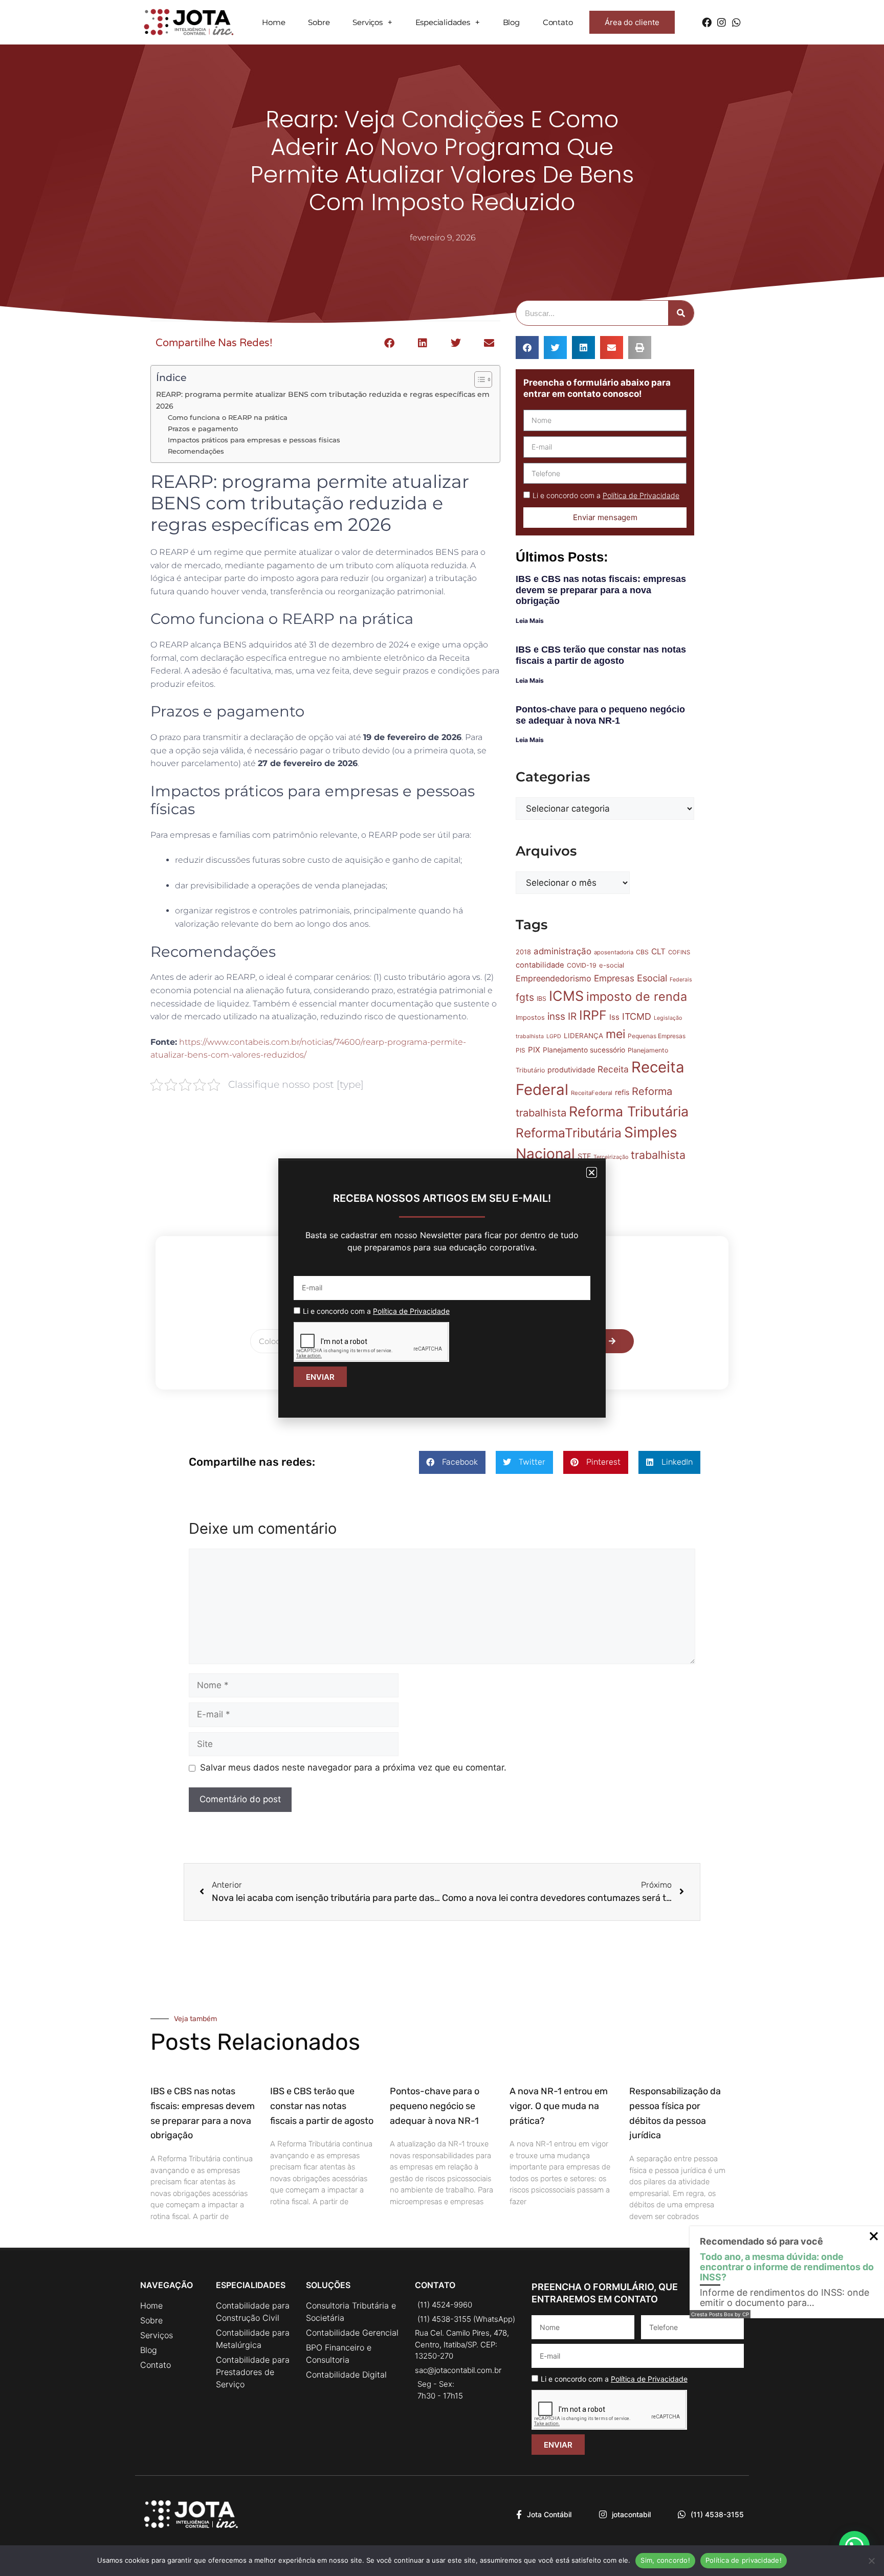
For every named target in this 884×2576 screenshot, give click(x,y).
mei (615, 1034)
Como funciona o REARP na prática (228, 417)
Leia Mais (530, 621)
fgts (525, 997)
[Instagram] (722, 22)
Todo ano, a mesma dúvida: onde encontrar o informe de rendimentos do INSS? (787, 2267)
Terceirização (611, 1157)
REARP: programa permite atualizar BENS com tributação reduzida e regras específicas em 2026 (323, 400)
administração (562, 951)
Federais (681, 980)
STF (584, 1156)
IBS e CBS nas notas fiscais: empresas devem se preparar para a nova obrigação (601, 590)
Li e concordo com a (606, 495)
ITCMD (637, 1016)
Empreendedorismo (554, 978)
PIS (521, 1050)
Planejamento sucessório (584, 1050)
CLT (658, 951)
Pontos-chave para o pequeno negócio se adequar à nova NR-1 (600, 715)
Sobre (319, 22)
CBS (642, 952)
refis (622, 1092)
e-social (612, 965)
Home (273, 22)
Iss (614, 1017)
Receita (613, 1069)
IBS (542, 999)
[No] (871, 2561)
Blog (511, 22)
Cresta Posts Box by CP (720, 2314)
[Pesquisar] (681, 313)
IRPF (593, 1015)
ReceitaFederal (592, 1093)
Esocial (652, 978)
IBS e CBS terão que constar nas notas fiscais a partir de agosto (601, 655)
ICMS (566, 996)
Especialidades (443, 22)
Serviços (367, 22)
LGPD (554, 1036)
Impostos (530, 1017)
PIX (534, 1050)
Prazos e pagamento (203, 429)
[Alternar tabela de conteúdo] (478, 379)
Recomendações (196, 451)
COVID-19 (582, 965)
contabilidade (540, 965)
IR (572, 1016)
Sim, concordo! (665, 2560)
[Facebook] (707, 22)
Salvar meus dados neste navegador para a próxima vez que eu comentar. (353, 1767)
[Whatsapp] (736, 22)
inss (556, 1016)
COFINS (679, 952)
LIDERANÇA (583, 1036)
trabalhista (658, 1155)
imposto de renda (637, 996)
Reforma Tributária (629, 1111)
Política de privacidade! (744, 2560)
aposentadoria (614, 952)
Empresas (614, 978)
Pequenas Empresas (657, 1036)
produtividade (571, 1070)
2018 (523, 952)
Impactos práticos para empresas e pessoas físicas (254, 440)
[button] (389, 343)
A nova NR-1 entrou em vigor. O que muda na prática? (559, 2106)
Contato (558, 22)
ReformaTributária (569, 1133)
